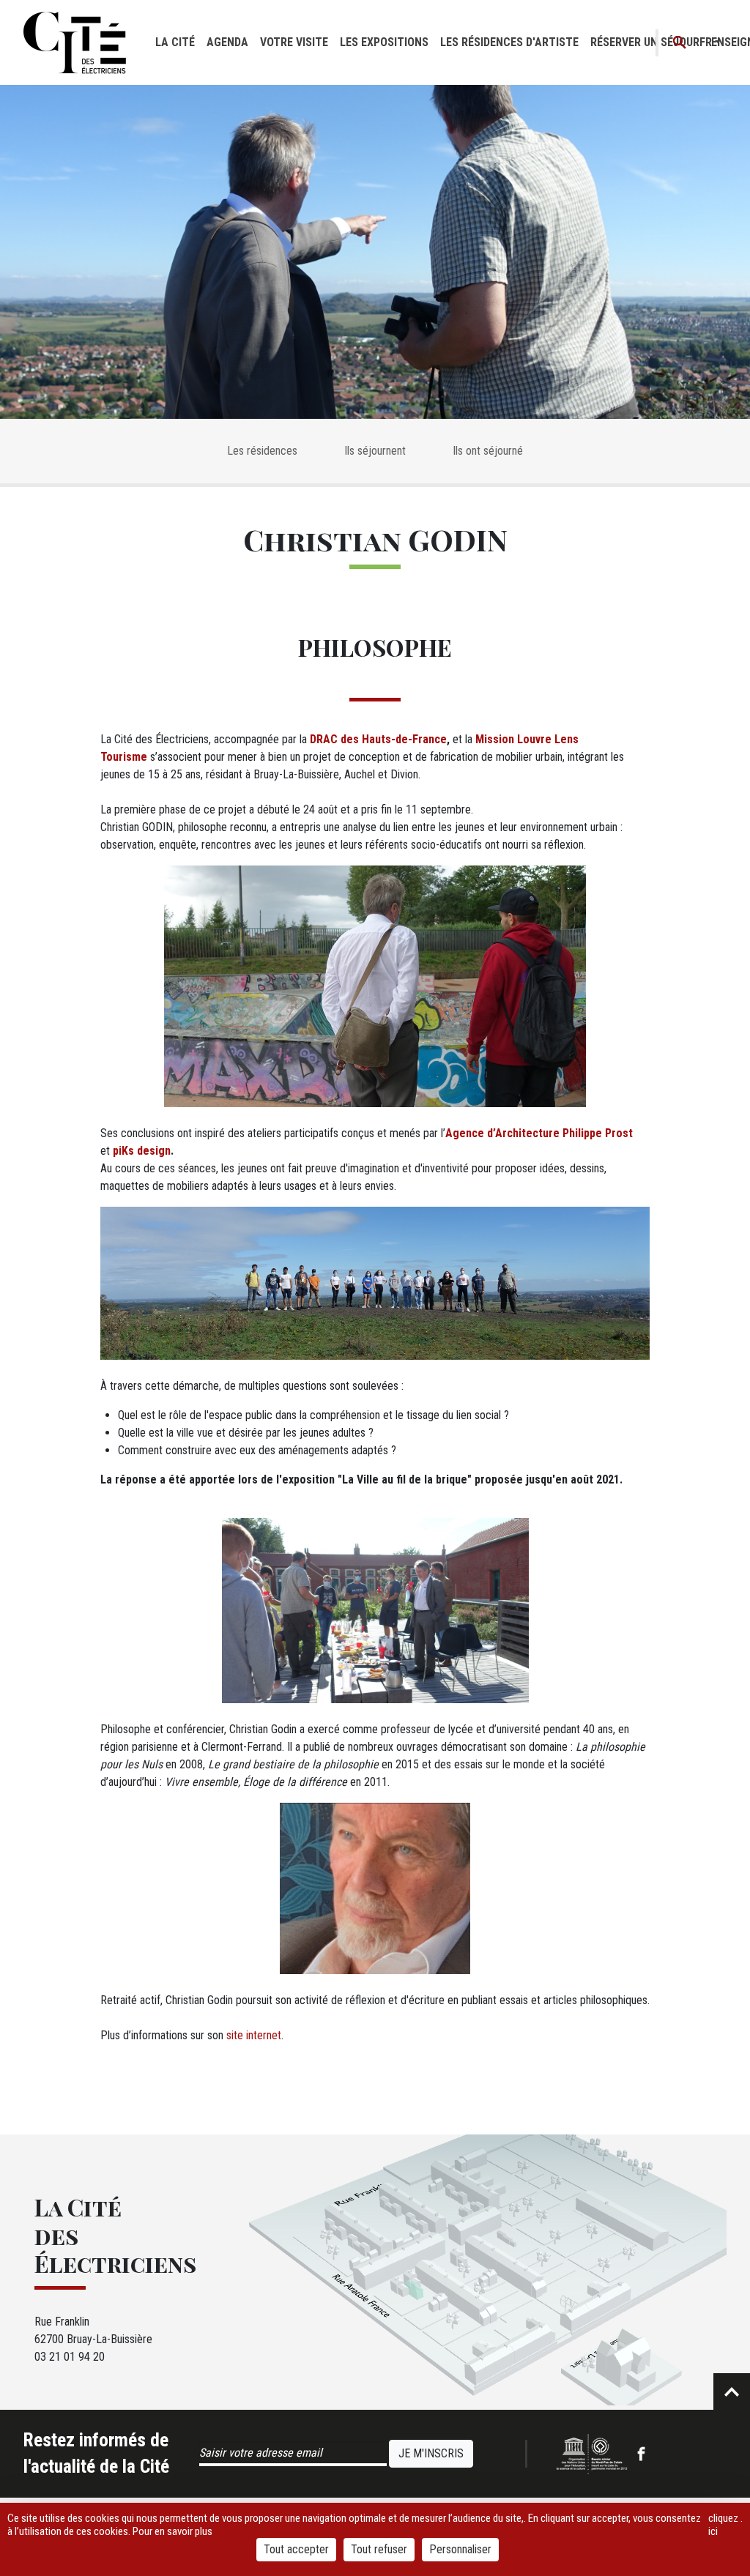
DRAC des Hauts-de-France (378, 739)
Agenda (227, 42)
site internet (254, 2035)
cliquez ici (723, 2525)
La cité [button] (175, 42)
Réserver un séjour (645, 42)
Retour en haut (732, 2391)
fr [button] (706, 42)
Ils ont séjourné (488, 451)
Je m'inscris (431, 2453)
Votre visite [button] (294, 42)
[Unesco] (592, 2454)
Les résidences (262, 451)
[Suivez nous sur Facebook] (641, 2454)
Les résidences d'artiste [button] (509, 42)
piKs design (142, 1151)
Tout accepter (296, 2549)
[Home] (75, 42)
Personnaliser (460, 2549)
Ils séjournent (375, 451)
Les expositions (384, 42)
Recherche (680, 43)
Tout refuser (379, 2549)
